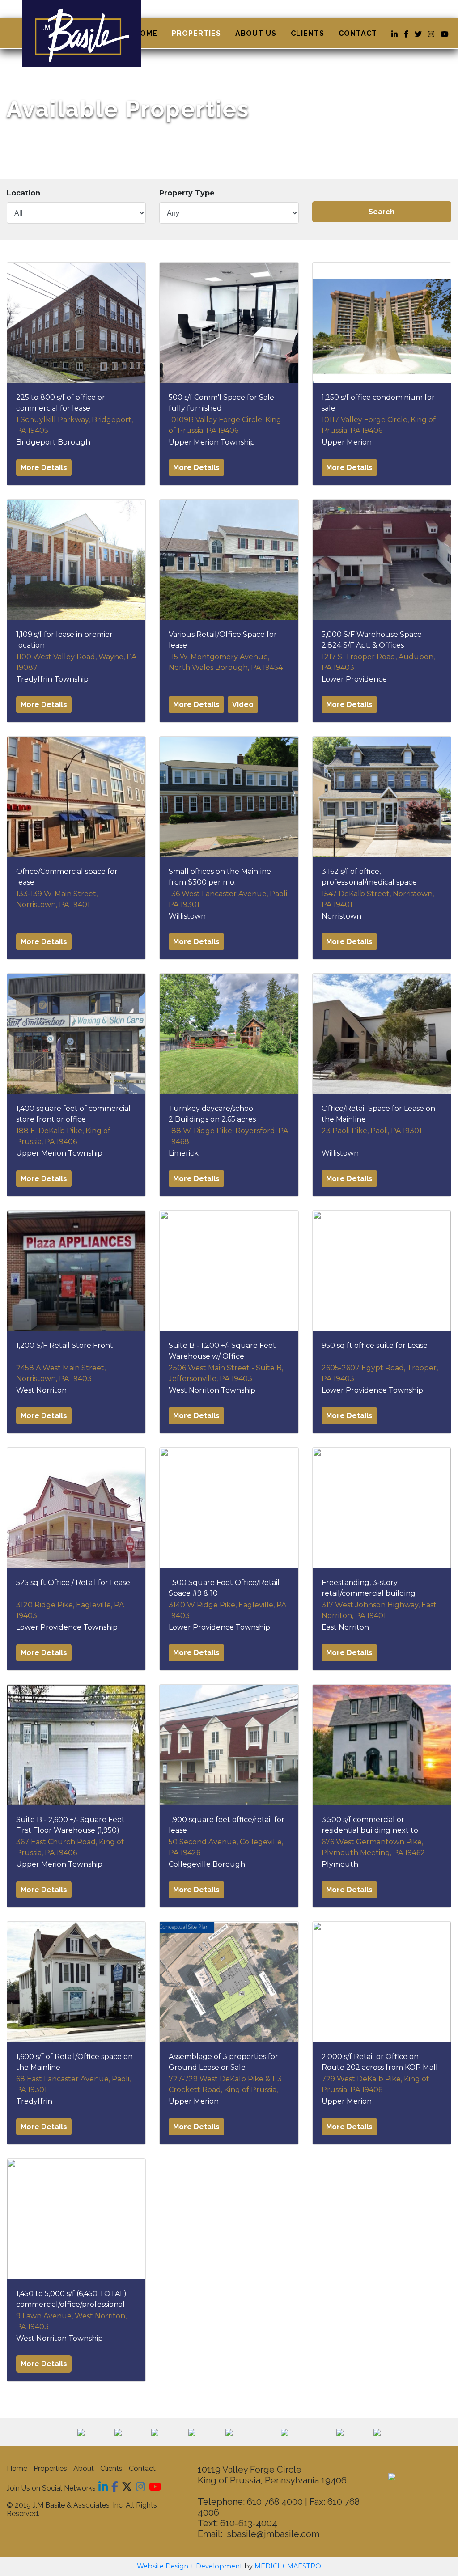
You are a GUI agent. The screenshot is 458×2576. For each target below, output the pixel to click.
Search (382, 212)
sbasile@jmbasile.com (273, 2534)
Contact (358, 33)
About (84, 2468)
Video (243, 705)
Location (23, 193)
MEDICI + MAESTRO (288, 2566)
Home (146, 33)
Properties (196, 33)
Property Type (187, 193)
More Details (44, 468)
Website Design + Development (190, 2566)
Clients (307, 33)
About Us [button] (256, 33)
